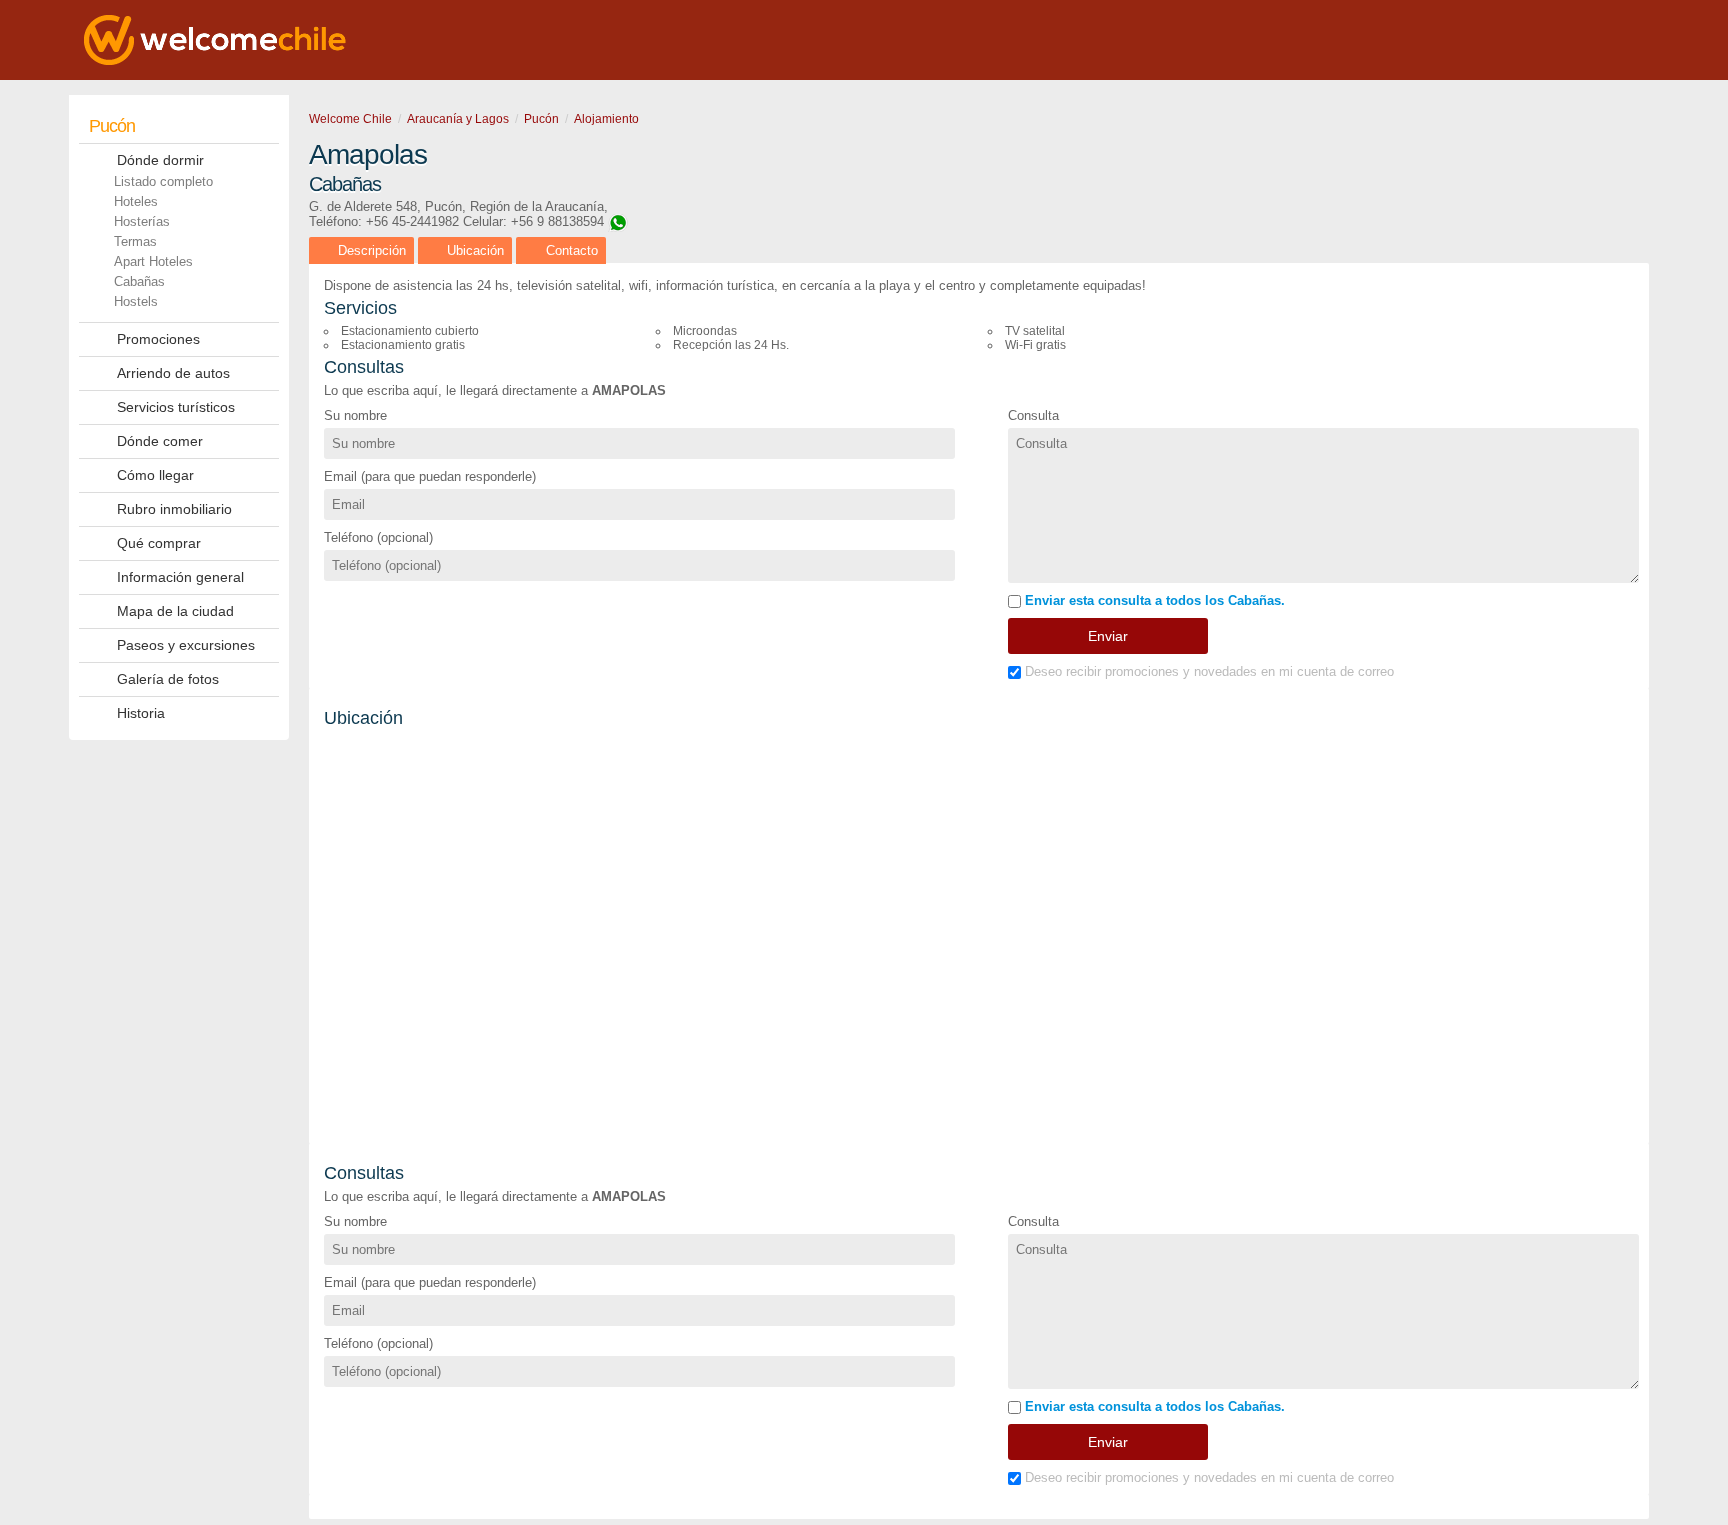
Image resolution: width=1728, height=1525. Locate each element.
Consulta (1033, 415)
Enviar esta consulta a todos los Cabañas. (1153, 600)
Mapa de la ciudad (175, 611)
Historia (141, 713)
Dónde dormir (160, 160)
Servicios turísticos (176, 407)
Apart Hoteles (153, 261)
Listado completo (163, 181)
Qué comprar (159, 543)
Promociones (158, 339)
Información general (180, 577)
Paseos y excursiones (186, 645)
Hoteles (136, 201)
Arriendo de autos (173, 373)
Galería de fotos (168, 679)
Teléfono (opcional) (378, 537)
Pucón (112, 126)
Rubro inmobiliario (174, 509)
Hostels (136, 301)
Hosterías (142, 221)
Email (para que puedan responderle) (430, 476)
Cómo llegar (155, 475)
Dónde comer (160, 441)
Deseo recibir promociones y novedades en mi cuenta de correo (1207, 671)
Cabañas (139, 281)
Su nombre (355, 415)
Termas (135, 241)
